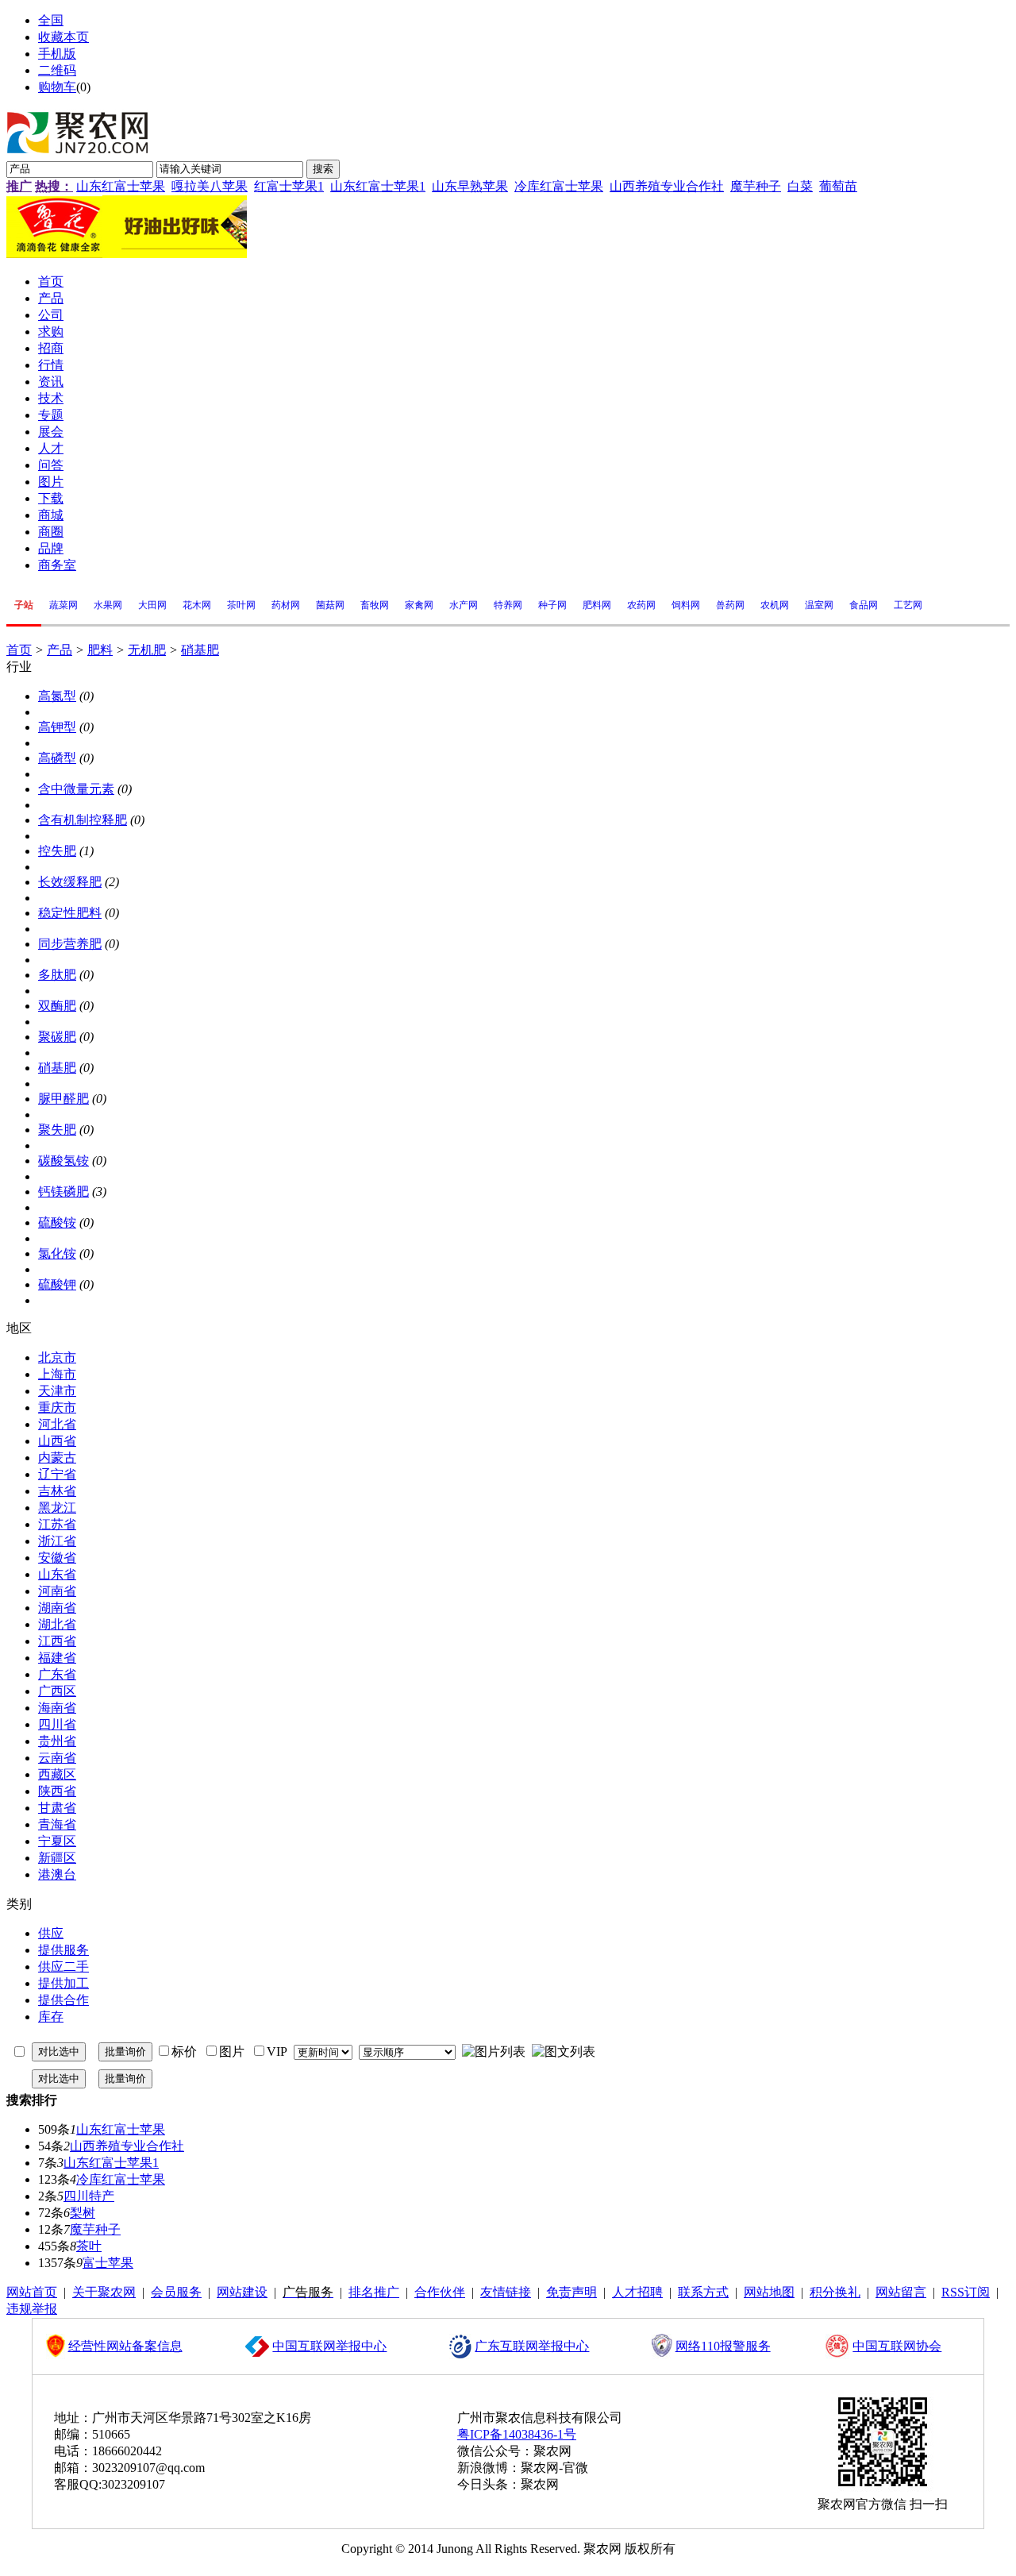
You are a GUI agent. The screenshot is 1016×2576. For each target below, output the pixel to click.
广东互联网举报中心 (532, 2346)
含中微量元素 (76, 789)
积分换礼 (835, 2292)
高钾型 (57, 727)
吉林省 (57, 1491)
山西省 (57, 1441)
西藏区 (57, 1774)
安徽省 (57, 1558)
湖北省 (57, 1624)
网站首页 (32, 2292)
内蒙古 (57, 1458)
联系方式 (703, 2292)
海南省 (57, 1708)
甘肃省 (57, 1808)
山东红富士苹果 (121, 186)
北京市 (57, 1357)
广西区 (57, 1691)
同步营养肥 (70, 944)
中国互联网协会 (897, 2346)
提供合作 (63, 2000)
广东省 (57, 1674)
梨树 (83, 2213)
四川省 (57, 1724)
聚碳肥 (57, 1037)
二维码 (57, 70)
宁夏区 (57, 1841)
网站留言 (901, 2292)
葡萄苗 (838, 186)
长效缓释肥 (70, 882)
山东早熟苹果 (470, 186)
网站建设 (242, 2292)
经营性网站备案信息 (125, 2346)
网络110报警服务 (723, 2346)
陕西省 (57, 1791)
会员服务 (176, 2292)
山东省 (57, 1574)
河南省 (57, 1591)
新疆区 (57, 1858)
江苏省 (57, 1524)
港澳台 (57, 1874)
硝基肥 (200, 650)
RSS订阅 (966, 2292)
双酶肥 (57, 1006)
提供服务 (63, 1950)
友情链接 (506, 2292)
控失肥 (57, 851)
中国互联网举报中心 (329, 2346)
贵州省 (57, 1741)
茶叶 (89, 2246)
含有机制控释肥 (83, 820)
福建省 (57, 1658)
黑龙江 (57, 1508)
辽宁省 (57, 1474)
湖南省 (57, 1608)
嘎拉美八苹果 (210, 186)
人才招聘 (637, 2292)
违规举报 (32, 2309)
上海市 (57, 1374)
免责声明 (571, 2292)
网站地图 (769, 2292)
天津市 (57, 1391)
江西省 (57, 1641)
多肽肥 (57, 975)
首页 (19, 650)
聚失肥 (57, 1130)
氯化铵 (57, 1253)
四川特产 (89, 2196)
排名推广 (374, 2292)
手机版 (57, 54)
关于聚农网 (104, 2292)
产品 (60, 650)
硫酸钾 (57, 1284)
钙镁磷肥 (63, 1192)
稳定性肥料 (70, 913)
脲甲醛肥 (63, 1099)
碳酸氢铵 (63, 1161)
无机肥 (147, 650)
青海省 (57, 1824)
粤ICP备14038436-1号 (517, 2434)
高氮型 (57, 696)
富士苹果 (108, 2263)
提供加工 (63, 1983)
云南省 (57, 1758)
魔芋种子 (756, 186)
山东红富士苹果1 (378, 186)
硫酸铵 (57, 1222)
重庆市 (57, 1408)
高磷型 (57, 758)
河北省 (57, 1424)
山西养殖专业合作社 (667, 186)
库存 (51, 2017)
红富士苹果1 (289, 186)
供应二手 (63, 1967)
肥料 (100, 650)
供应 (51, 1933)
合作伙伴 (440, 2292)
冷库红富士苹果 (559, 186)
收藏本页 (63, 37)
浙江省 (57, 1541)
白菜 (800, 186)
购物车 (57, 87)
